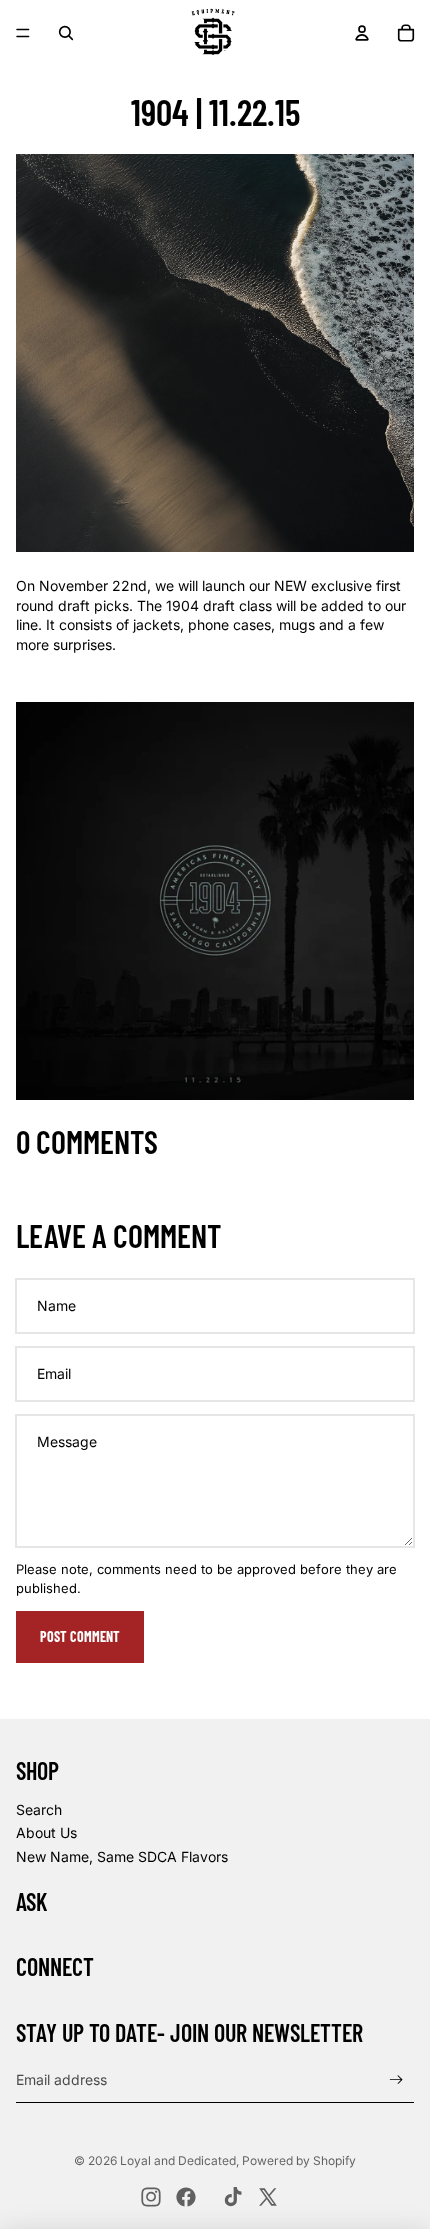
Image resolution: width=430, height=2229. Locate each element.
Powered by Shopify (299, 2160)
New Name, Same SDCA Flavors (122, 1856)
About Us (46, 1832)
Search (39, 1809)
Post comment (80, 1636)
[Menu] (23, 33)
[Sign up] (396, 2080)
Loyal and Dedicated (178, 2160)
